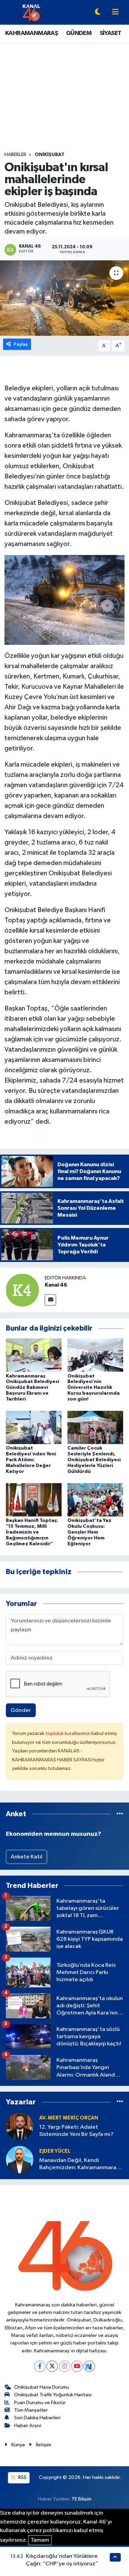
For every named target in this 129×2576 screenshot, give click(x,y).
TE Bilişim (82, 2499)
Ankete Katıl (26, 1857)
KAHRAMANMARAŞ (31, 33)
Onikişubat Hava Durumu (42, 2387)
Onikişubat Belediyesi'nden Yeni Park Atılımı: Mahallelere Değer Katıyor (31, 1460)
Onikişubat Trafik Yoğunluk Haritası (53, 2395)
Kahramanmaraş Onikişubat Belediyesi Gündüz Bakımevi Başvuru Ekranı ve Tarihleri (33, 1388)
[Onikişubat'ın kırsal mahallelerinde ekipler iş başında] (64, 298)
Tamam (40, 2540)
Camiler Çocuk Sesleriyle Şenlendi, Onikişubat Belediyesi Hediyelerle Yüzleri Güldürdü (94, 1460)
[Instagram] (64, 2366)
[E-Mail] (50, 1300)
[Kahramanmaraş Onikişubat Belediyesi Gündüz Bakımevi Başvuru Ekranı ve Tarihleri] (34, 1355)
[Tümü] (120, 1814)
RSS (22, 2477)
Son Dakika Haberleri (37, 2418)
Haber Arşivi (28, 2426)
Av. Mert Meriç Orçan (69, 2118)
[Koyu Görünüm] (98, 13)
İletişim (44, 2445)
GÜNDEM (79, 33)
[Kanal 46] (22, 1290)
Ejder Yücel (55, 2151)
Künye (18, 2445)
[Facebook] (40, 2366)
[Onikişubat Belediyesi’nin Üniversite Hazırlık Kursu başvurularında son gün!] (95, 1355)
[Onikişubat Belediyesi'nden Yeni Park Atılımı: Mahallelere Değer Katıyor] (34, 1427)
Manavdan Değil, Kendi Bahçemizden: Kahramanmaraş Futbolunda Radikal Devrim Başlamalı (79, 2165)
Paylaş (21, 344)
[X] (52, 2366)
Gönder (21, 1710)
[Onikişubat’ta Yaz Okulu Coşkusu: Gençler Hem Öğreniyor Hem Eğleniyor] (95, 1500)
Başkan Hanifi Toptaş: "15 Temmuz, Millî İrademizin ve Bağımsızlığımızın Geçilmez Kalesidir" (32, 1532)
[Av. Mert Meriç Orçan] (20, 2126)
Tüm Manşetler (31, 2410)
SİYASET (111, 33)
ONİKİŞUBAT (50, 155)
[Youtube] (77, 2366)
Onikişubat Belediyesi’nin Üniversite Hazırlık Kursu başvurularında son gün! (94, 1388)
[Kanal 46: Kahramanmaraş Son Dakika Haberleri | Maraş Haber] (31, 12)
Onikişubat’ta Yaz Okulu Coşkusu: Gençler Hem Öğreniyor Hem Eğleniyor (89, 1532)
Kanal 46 (56, 1285)
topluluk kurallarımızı (68, 1733)
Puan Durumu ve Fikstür (40, 2403)
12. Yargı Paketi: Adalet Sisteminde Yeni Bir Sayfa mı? (76, 2131)
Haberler (15, 155)
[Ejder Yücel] (20, 2159)
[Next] (89, 2366)
